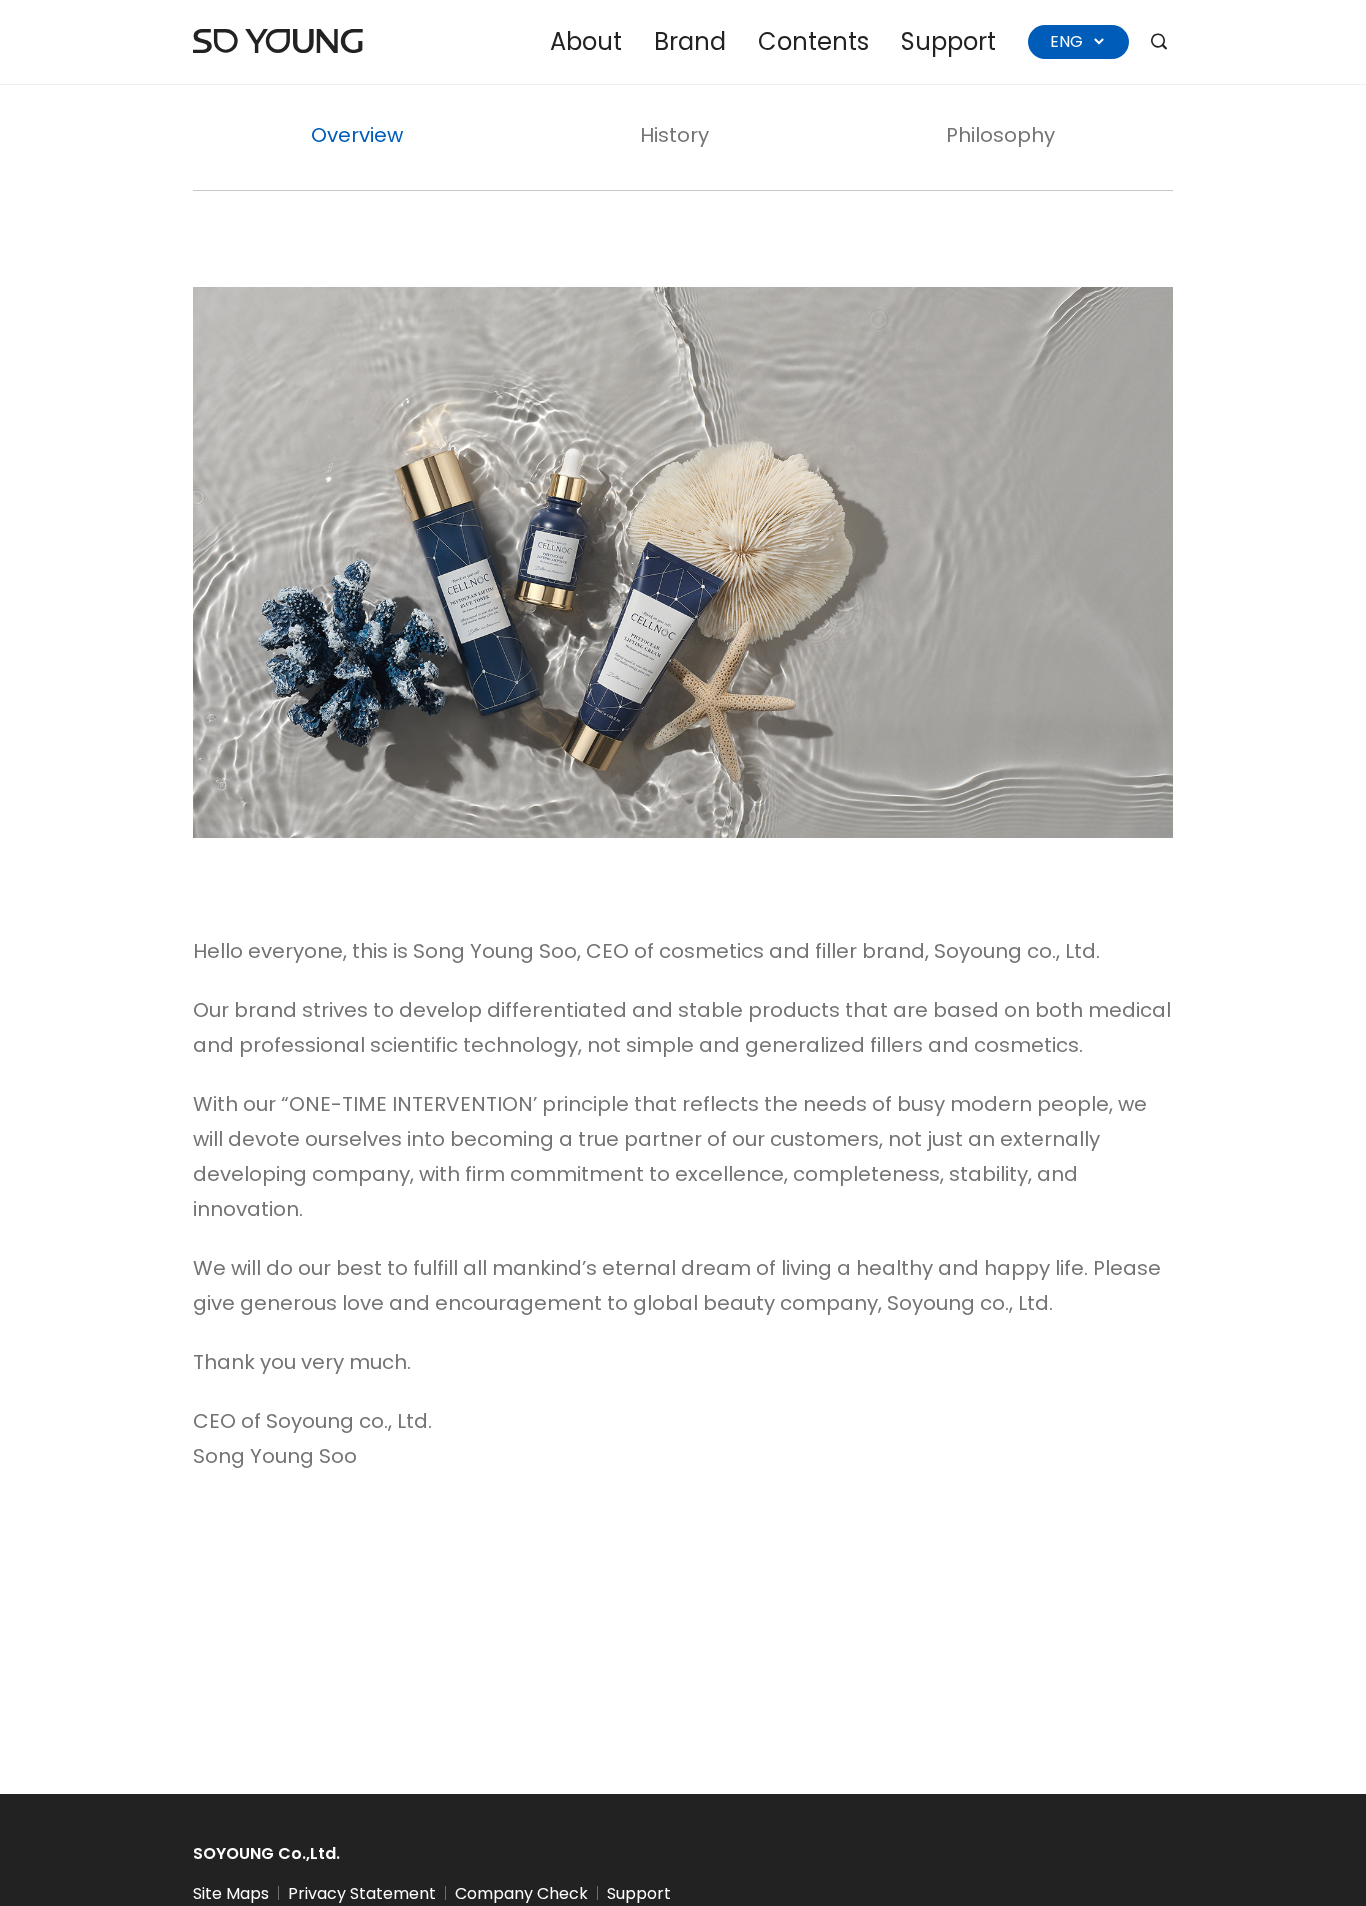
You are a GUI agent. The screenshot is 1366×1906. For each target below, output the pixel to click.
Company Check (521, 1893)
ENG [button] (1068, 41)
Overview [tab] (357, 135)
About (586, 41)
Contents (813, 41)
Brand (690, 41)
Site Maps (231, 1893)
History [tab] (674, 135)
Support (948, 41)
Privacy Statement (362, 1893)
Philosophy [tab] (1000, 135)
